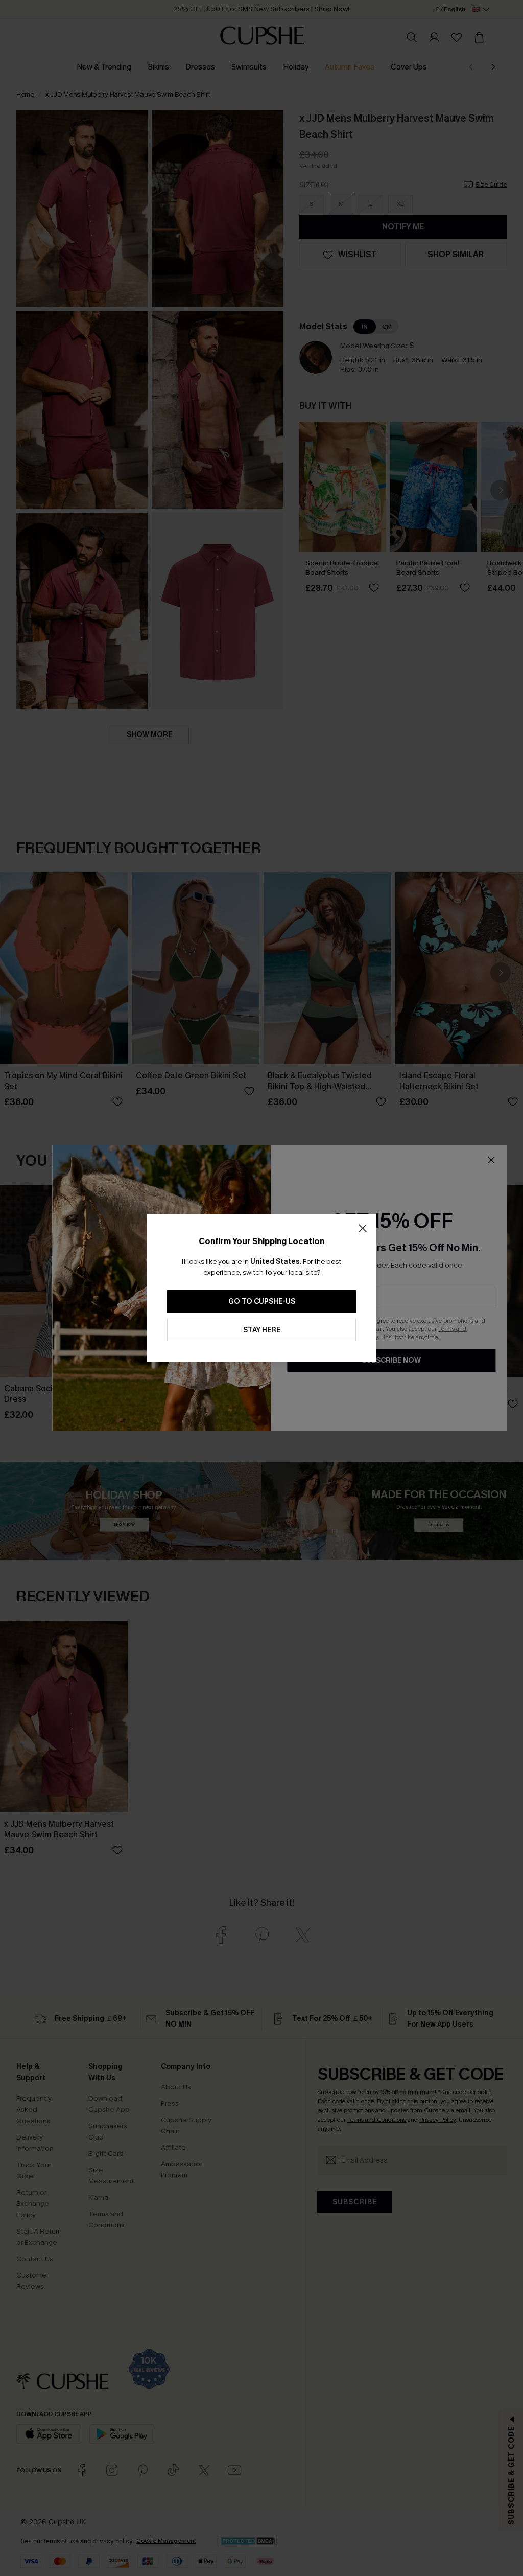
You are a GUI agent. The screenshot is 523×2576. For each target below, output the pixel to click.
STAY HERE (262, 1330)
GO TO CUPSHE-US (262, 1302)
